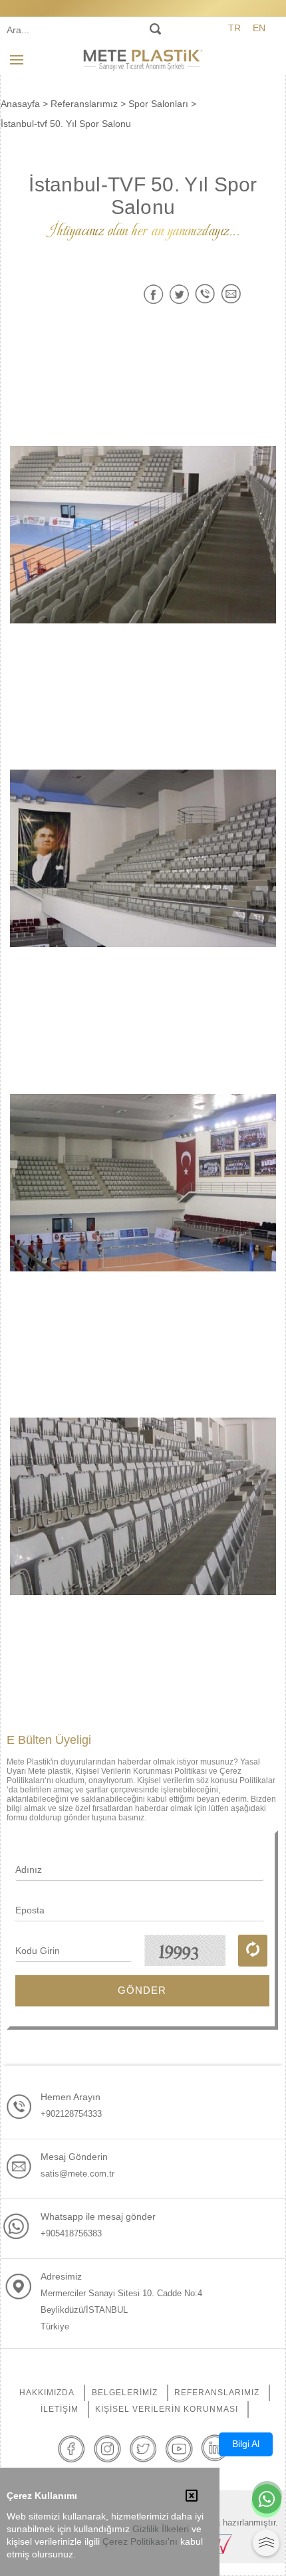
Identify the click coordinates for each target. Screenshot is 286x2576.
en (259, 28)
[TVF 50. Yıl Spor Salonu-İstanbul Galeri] (143, 534)
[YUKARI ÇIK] (266, 2543)
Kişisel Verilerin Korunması (167, 2409)
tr (234, 28)
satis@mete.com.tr (77, 2174)
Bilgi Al (246, 2444)
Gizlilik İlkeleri (161, 2529)
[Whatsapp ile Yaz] (267, 2500)
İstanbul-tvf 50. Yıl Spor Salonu (66, 124)
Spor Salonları (158, 104)
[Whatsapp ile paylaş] (205, 294)
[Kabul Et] (192, 2497)
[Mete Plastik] (143, 59)
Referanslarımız (84, 104)
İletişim (60, 2409)
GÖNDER (142, 1990)
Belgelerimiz (125, 2393)
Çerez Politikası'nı (140, 2542)
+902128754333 (71, 2114)
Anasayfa (20, 104)
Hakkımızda (47, 2393)
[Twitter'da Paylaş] (179, 294)
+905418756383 (71, 2233)
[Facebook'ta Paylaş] (153, 294)
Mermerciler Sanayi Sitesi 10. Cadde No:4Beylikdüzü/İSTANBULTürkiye (121, 2310)
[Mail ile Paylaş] (231, 294)
